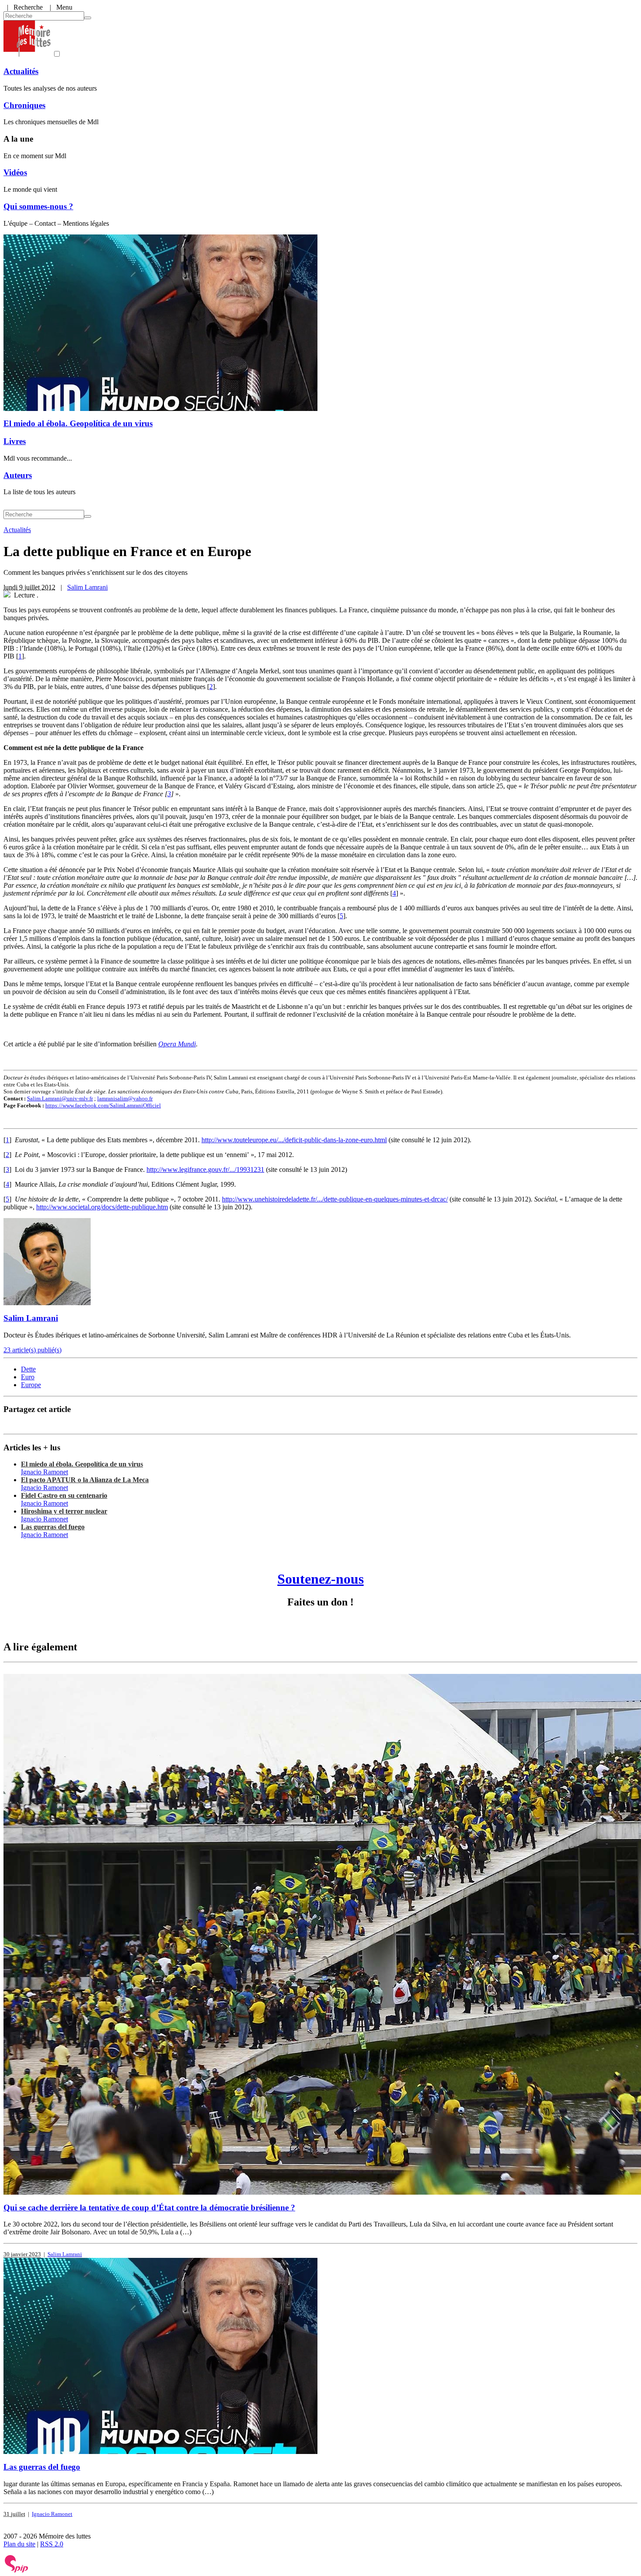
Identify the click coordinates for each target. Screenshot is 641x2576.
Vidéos (15, 172)
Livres (15, 441)
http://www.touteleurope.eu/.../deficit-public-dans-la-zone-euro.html (294, 1140)
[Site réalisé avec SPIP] (17, 2571)
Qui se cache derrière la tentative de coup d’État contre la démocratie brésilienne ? (149, 2208)
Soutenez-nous (320, 1579)
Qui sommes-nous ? (38, 206)
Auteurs (18, 475)
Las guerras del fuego (53, 1527)
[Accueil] (27, 54)
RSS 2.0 (52, 2544)
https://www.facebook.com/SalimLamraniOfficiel (103, 1105)
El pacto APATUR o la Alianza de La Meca (85, 1480)
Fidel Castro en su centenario (64, 1495)
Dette (28, 1369)
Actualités (21, 71)
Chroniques (24, 105)
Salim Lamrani (87, 587)
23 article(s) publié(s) (32, 1350)
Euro (28, 1377)
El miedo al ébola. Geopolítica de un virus (78, 423)
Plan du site (19, 2544)
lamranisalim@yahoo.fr (125, 1098)
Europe (31, 1385)
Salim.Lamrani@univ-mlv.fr (60, 1098)
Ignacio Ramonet (44, 1472)
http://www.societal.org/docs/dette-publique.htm (102, 1207)
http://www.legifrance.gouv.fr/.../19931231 (205, 1169)
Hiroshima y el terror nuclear (64, 1511)
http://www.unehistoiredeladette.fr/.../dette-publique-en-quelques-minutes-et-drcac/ (335, 1199)
